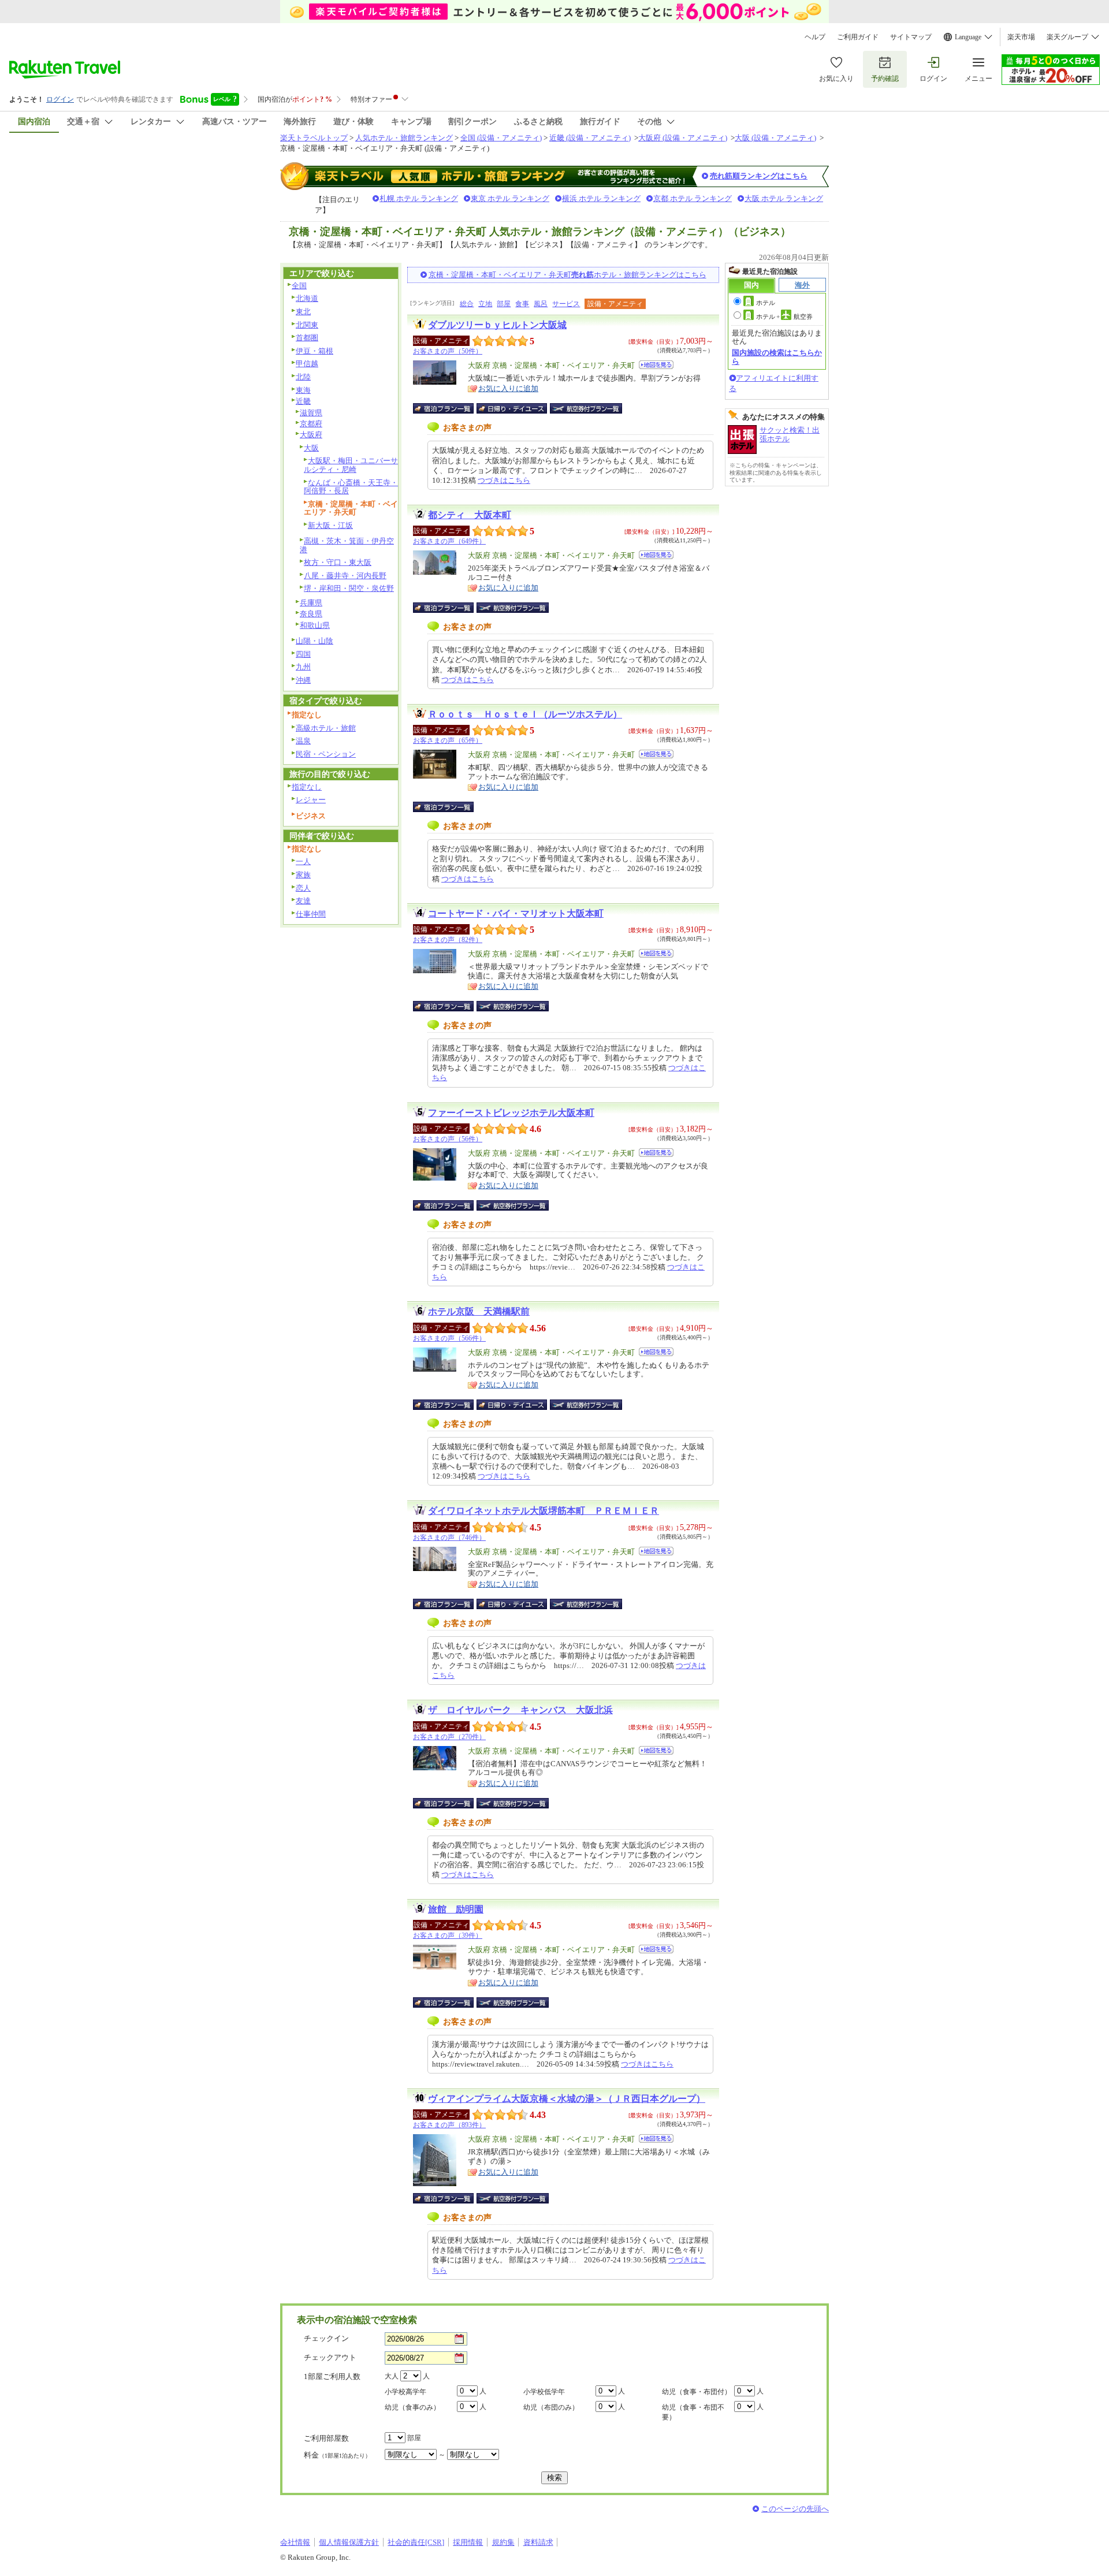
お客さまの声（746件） (449, 1538)
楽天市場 (1021, 37)
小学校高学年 (405, 2392)
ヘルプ (815, 37)
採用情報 (468, 2542)
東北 (303, 312)
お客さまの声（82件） (448, 940)
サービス (566, 304)
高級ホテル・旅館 (326, 728)
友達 (303, 901)
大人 (392, 2376)
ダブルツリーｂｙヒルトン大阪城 (497, 325)
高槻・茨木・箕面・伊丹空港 (347, 545)
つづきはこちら (504, 480)
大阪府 (311, 435)
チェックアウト (330, 2357)
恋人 (303, 888)
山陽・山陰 (315, 641)
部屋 (504, 304)
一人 (303, 861)
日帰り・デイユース (513, 408)
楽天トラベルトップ (314, 138)
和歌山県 (315, 625)
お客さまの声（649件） (449, 541)
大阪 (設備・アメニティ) (775, 138)
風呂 (541, 304)
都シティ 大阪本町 (470, 515)
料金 (337, 2455)
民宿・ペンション (326, 754)
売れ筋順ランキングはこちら (759, 176)
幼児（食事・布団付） (697, 2392)
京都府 (311, 424)
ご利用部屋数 (326, 2438)
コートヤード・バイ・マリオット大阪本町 (516, 913)
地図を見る (656, 365)
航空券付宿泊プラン (586, 408)
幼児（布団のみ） (551, 2407)
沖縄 (303, 680)
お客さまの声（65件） (448, 740)
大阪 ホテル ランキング (784, 198)
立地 (485, 304)
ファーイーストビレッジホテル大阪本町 (511, 1113)
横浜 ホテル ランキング (601, 198)
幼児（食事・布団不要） (693, 2412)
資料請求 (538, 2542)
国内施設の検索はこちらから (777, 357)
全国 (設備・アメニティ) (501, 138)
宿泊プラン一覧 (449, 408)
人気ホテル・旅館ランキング (404, 138)
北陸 (303, 377)
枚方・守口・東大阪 (338, 562)
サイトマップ (911, 37)
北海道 (307, 298)
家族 (303, 875)
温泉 (303, 741)
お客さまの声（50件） (448, 351)
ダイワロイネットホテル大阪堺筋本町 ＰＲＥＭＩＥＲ (544, 1511)
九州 (303, 667)
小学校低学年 (544, 2392)
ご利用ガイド (858, 37)
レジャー (311, 800)
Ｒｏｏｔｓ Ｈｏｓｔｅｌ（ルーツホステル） (525, 714)
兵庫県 (311, 603)
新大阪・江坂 (330, 525)
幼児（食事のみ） (412, 2407)
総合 (467, 304)
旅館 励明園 (456, 1909)
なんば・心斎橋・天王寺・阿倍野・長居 (351, 487)
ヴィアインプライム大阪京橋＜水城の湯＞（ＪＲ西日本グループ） (567, 2099)
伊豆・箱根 (315, 351)
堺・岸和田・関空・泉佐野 (349, 588)
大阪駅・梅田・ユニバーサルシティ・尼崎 (351, 465)
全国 (299, 286)
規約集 (503, 2542)
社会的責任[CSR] (416, 2542)
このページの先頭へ (795, 2509)
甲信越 (307, 364)
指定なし (307, 787)
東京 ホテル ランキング (510, 198)
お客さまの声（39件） (448, 1935)
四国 (303, 654)
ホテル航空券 (784, 317)
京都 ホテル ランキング (693, 198)
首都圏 (307, 338)
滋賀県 (311, 413)
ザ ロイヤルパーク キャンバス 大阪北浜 (520, 1710)
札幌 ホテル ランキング (419, 198)
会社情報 (295, 2542)
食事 (522, 304)
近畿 (303, 401)
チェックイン (326, 2338)
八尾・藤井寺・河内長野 (345, 576)
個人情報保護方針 (349, 2542)
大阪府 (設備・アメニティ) (683, 138)
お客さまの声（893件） (449, 2125)
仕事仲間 (311, 914)
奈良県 (311, 614)
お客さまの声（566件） (449, 1338)
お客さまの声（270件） (449, 1737)
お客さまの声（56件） (448, 1139)
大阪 (311, 448)
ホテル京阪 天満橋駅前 (479, 1311)
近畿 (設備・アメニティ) (590, 138)
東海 (303, 390)
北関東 (307, 325)
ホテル (766, 303)
